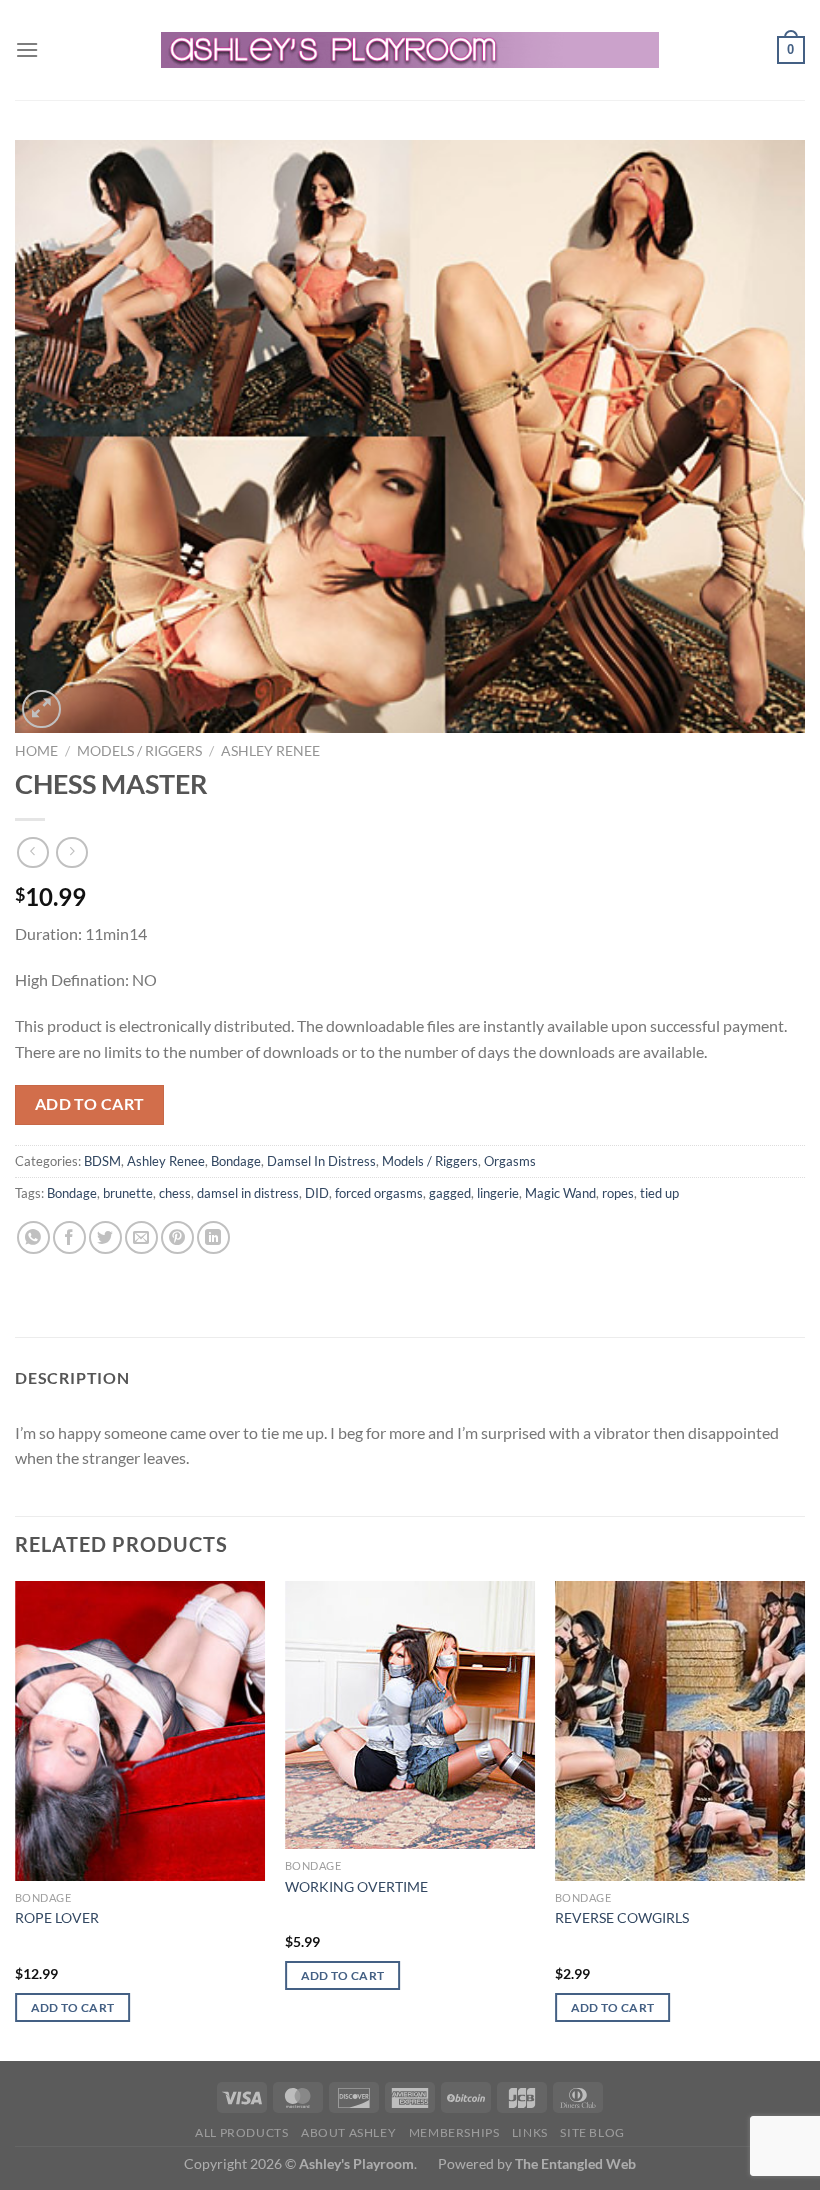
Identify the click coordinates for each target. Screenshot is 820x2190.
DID (317, 1193)
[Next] (804, 1819)
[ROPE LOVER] (140, 1731)
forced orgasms (379, 1193)
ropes (618, 1193)
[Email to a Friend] (141, 1237)
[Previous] (16, 1819)
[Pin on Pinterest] (177, 1237)
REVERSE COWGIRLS (622, 1917)
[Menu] (27, 49)
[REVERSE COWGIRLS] (680, 1731)
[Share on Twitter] (105, 1237)
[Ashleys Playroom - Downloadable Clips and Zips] (410, 50)
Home (36, 751)
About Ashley (348, 2132)
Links (530, 2132)
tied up (659, 1193)
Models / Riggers (139, 751)
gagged (450, 1193)
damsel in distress (248, 1193)
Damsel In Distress (321, 1161)
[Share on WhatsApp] (33, 1237)
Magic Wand (560, 1193)
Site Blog (592, 2132)
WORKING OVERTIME (356, 1886)
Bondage (236, 1161)
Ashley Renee (270, 751)
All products (241, 2132)
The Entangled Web (575, 2163)
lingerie (498, 1193)
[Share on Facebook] (69, 1237)
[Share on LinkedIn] (213, 1237)
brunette (128, 1193)
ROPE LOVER (57, 1917)
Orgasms (510, 1161)
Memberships (454, 2132)
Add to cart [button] (73, 2007)
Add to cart (90, 1104)
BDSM (102, 1161)
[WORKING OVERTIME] (410, 1715)
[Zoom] (41, 709)
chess (175, 1193)
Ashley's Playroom (356, 2163)
